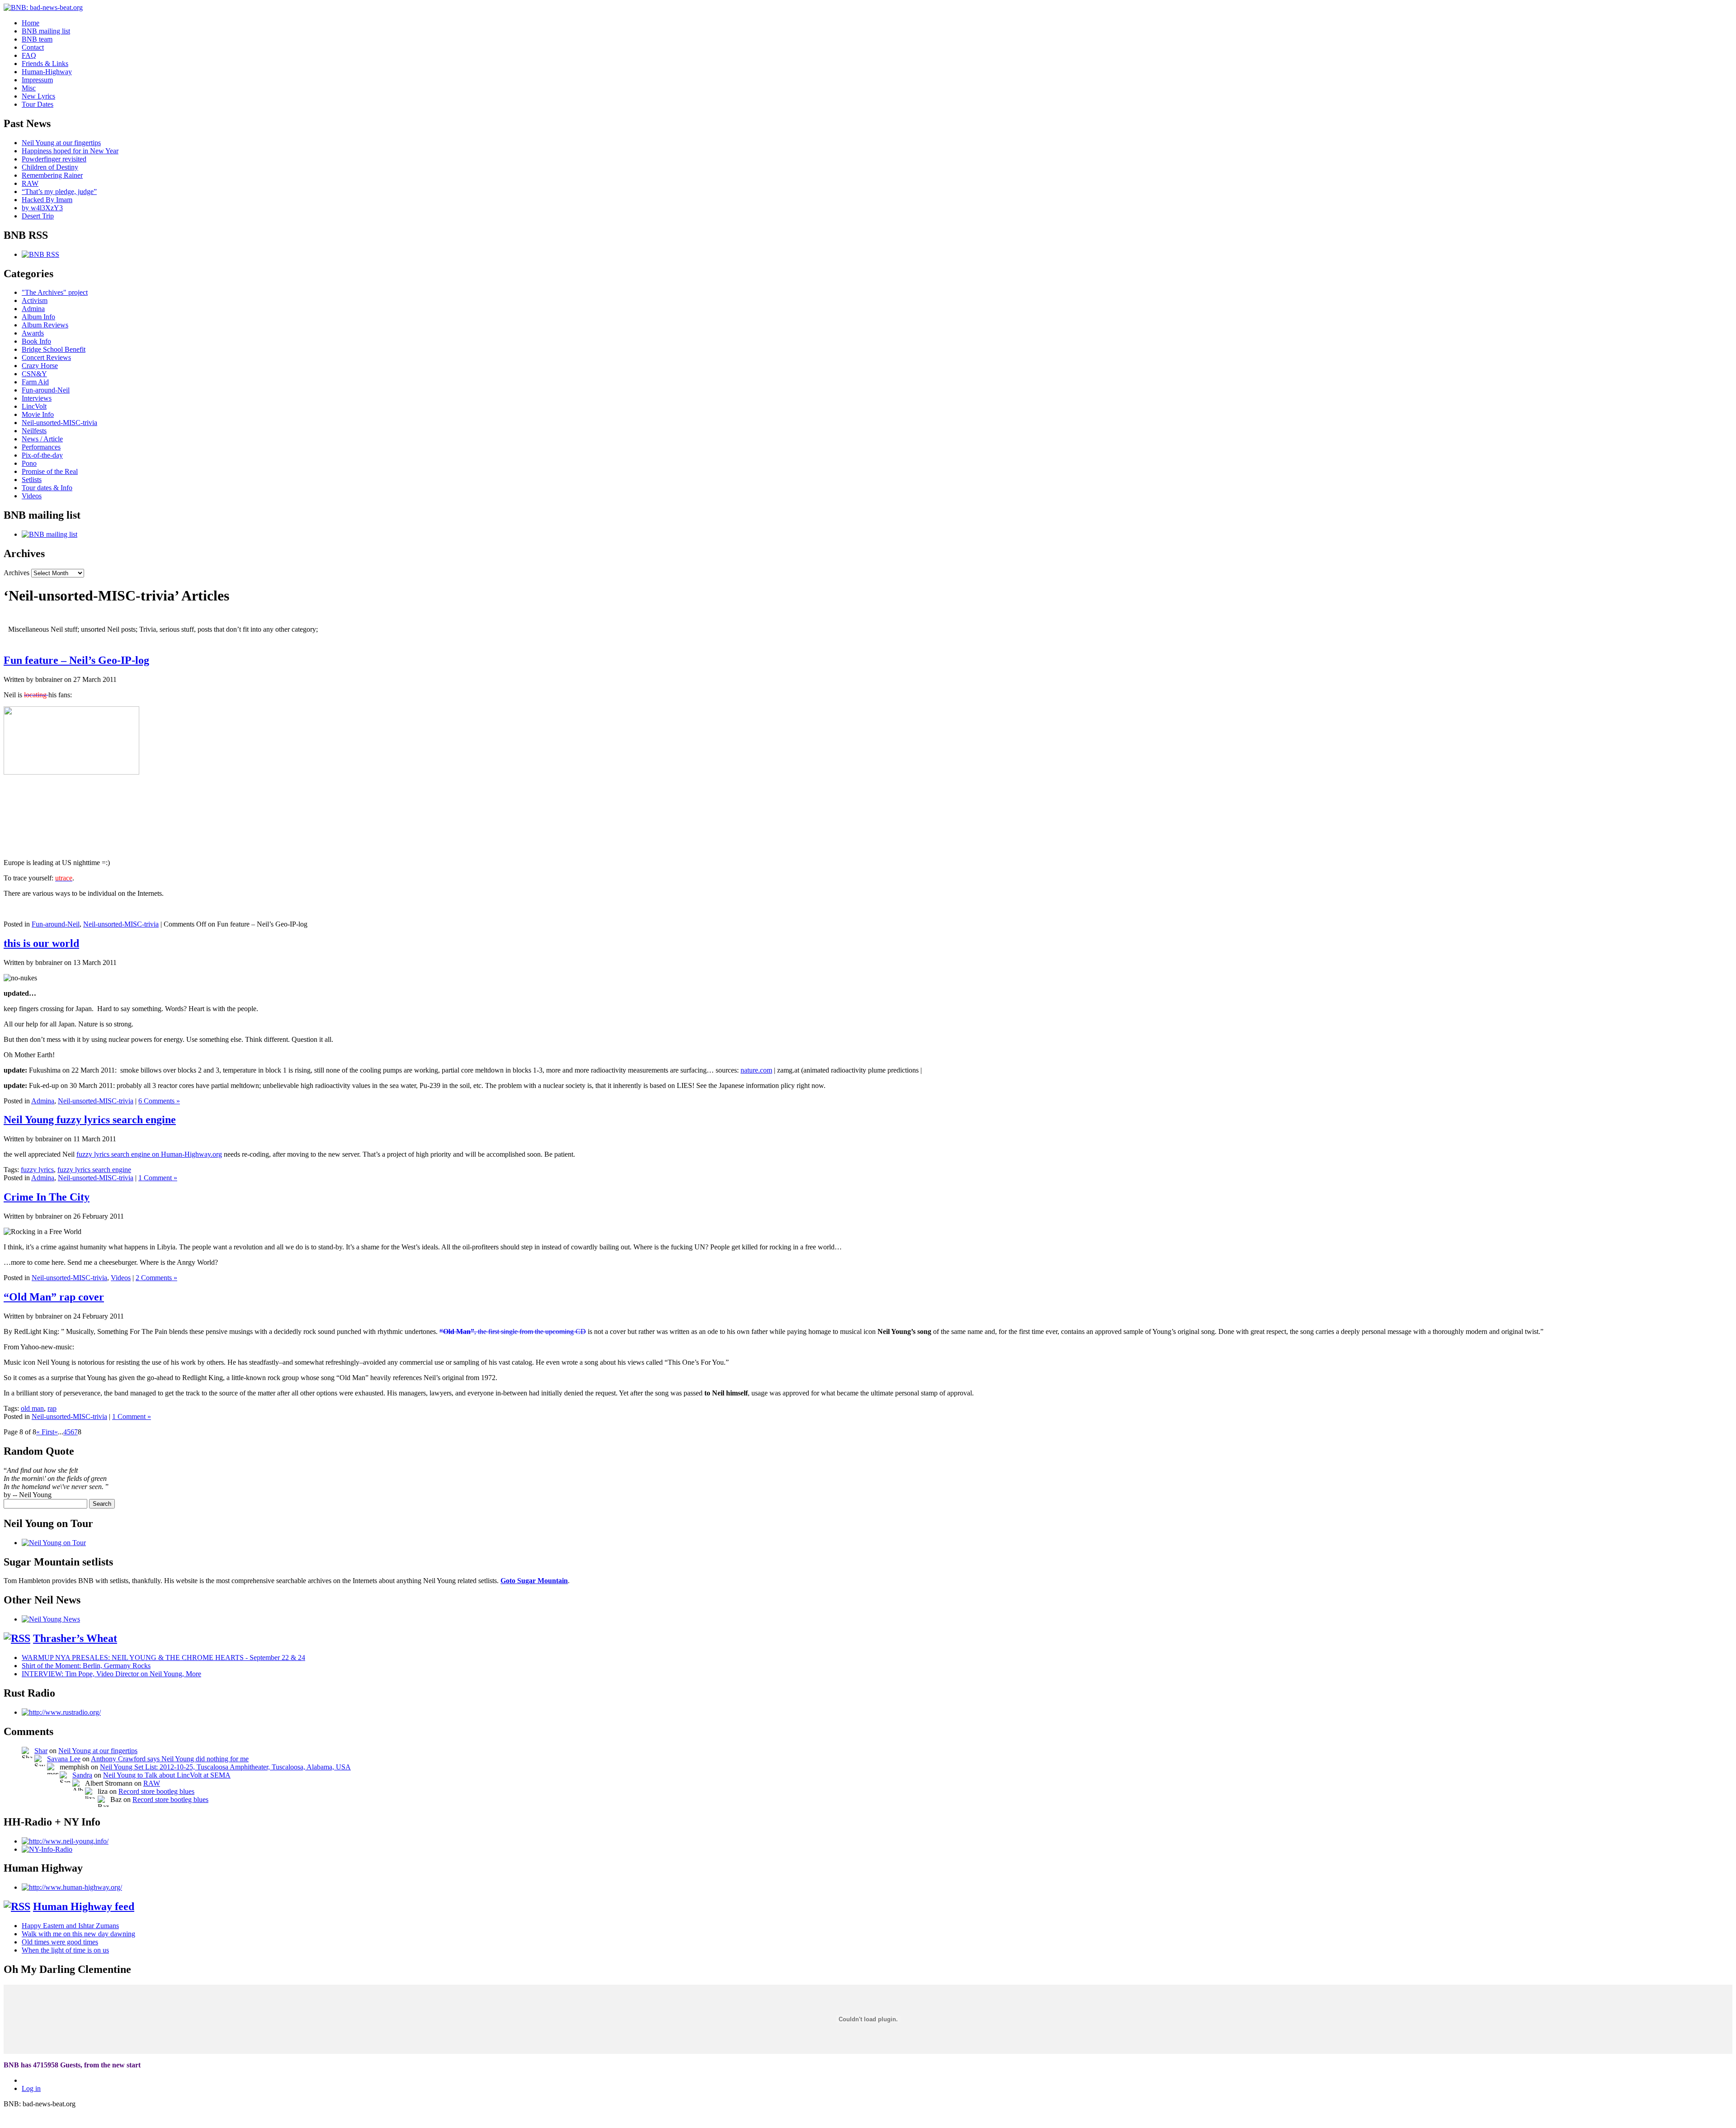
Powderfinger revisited (54, 159)
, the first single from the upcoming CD (513, 1331)
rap (52, 1408)
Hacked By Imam (47, 200)
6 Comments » (159, 1101)
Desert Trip (38, 216)
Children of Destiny (50, 167)
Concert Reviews (46, 357)
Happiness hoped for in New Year (70, 151)
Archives (17, 573)
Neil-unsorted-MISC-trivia (59, 423)
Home (31, 23)
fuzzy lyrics (37, 1170)
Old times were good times (60, 1942)
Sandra (82, 1775)
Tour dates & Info (47, 488)
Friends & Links (45, 64)
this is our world (41, 943)
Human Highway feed (84, 1906)
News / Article (42, 439)
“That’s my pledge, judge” (59, 192)
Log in (31, 2088)
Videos (32, 496)
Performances (41, 447)
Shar (41, 1751)
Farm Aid (35, 382)
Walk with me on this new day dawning (78, 1934)
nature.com (756, 1070)
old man (32, 1408)
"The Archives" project (55, 292)
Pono (29, 463)
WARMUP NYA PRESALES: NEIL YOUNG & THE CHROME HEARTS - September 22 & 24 (163, 1657)
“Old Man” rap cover (54, 1297)
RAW (30, 183)
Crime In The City (47, 1197)
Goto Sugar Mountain (534, 1581)
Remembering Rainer (52, 175)
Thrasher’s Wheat (75, 1638)
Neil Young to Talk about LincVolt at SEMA (167, 1775)
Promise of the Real (50, 471)
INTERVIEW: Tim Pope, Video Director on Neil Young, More (111, 1674)
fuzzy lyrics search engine (94, 1170)
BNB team (37, 39)
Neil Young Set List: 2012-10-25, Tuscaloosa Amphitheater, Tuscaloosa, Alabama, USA (225, 1767)
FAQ (29, 55)
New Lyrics (38, 96)
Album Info (38, 317)
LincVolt (34, 406)
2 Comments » (156, 1278)
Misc (29, 88)
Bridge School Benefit (54, 349)
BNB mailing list (46, 31)
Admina (33, 309)
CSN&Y (34, 374)
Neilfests (34, 431)
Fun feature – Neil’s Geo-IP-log (76, 660)
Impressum (37, 80)
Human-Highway (47, 72)
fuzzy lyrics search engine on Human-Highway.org (149, 1154)
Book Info (36, 341)
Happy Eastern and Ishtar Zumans (70, 1926)
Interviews (37, 398)
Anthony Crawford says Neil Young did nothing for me (170, 1759)
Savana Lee (64, 1759)
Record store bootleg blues (156, 1791)
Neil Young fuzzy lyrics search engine (90, 1120)
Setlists (32, 480)
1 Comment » (158, 1178)
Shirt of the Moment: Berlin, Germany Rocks (86, 1666)
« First (45, 1432)
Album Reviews (45, 325)
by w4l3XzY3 (42, 208)
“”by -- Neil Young (56, 1483)
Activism (35, 300)
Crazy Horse (40, 366)
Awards (33, 333)
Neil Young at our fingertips (61, 143)
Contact (33, 47)
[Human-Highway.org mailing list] (72, 1887)
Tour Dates (38, 104)
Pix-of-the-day (42, 455)
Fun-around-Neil (46, 390)
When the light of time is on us (65, 1950)
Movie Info (38, 414)
